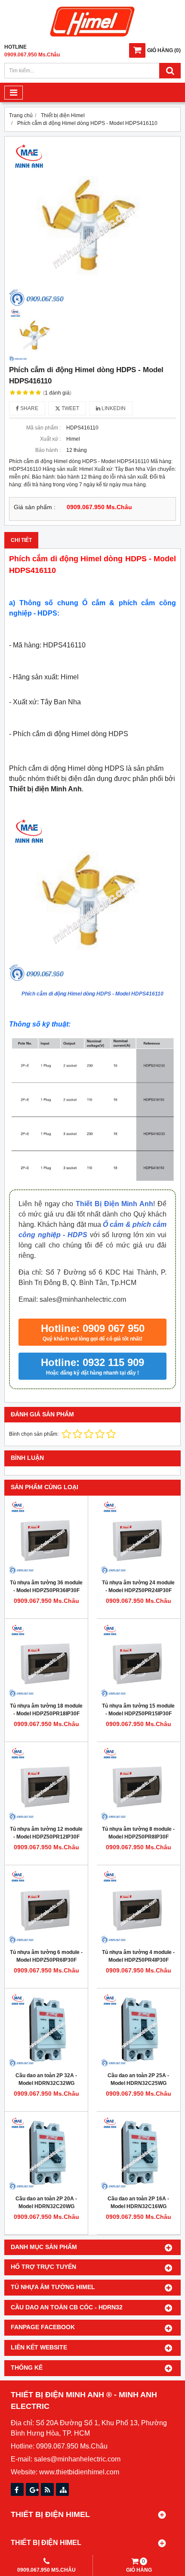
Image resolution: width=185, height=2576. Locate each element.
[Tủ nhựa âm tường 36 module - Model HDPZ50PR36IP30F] (46, 1537)
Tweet (70, 408)
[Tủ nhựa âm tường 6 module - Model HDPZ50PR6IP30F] (46, 1907)
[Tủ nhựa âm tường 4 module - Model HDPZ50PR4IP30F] (138, 1907)
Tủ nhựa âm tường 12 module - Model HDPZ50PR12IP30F (46, 1833)
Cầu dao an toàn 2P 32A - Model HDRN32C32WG (46, 2079)
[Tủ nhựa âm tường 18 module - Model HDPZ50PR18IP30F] (46, 1660)
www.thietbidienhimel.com (79, 2472)
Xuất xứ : (50, 439)
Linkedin (113, 408)
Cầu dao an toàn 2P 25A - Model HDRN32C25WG (138, 2079)
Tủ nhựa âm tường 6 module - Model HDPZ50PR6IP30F (46, 1956)
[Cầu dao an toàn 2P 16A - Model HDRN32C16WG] (138, 2153)
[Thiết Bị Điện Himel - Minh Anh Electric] (92, 37)
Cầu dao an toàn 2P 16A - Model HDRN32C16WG (138, 2203)
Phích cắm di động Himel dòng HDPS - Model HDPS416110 (92, 994)
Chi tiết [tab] (21, 540)
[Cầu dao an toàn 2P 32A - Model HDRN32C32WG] (46, 2030)
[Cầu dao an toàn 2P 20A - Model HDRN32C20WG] (46, 2153)
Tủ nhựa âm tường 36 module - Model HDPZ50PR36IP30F (46, 1587)
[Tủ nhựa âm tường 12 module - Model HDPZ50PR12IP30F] (46, 1784)
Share (29, 408)
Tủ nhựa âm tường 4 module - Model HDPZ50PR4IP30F (138, 1956)
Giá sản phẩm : (35, 507)
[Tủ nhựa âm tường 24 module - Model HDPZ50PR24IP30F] (138, 1537)
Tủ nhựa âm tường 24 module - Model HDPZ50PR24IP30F (138, 1587)
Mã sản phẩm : (43, 428)
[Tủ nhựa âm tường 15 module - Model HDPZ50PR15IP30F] (138, 1660)
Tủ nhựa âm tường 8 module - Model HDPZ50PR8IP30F (138, 1833)
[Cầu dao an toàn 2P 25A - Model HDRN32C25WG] (138, 2030)
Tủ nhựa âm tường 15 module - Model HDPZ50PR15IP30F (138, 1710)
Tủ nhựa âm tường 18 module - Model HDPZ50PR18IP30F (46, 1710)
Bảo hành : (48, 450)
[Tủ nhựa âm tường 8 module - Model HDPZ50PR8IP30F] (138, 1784)
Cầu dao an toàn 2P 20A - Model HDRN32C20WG (46, 2203)
